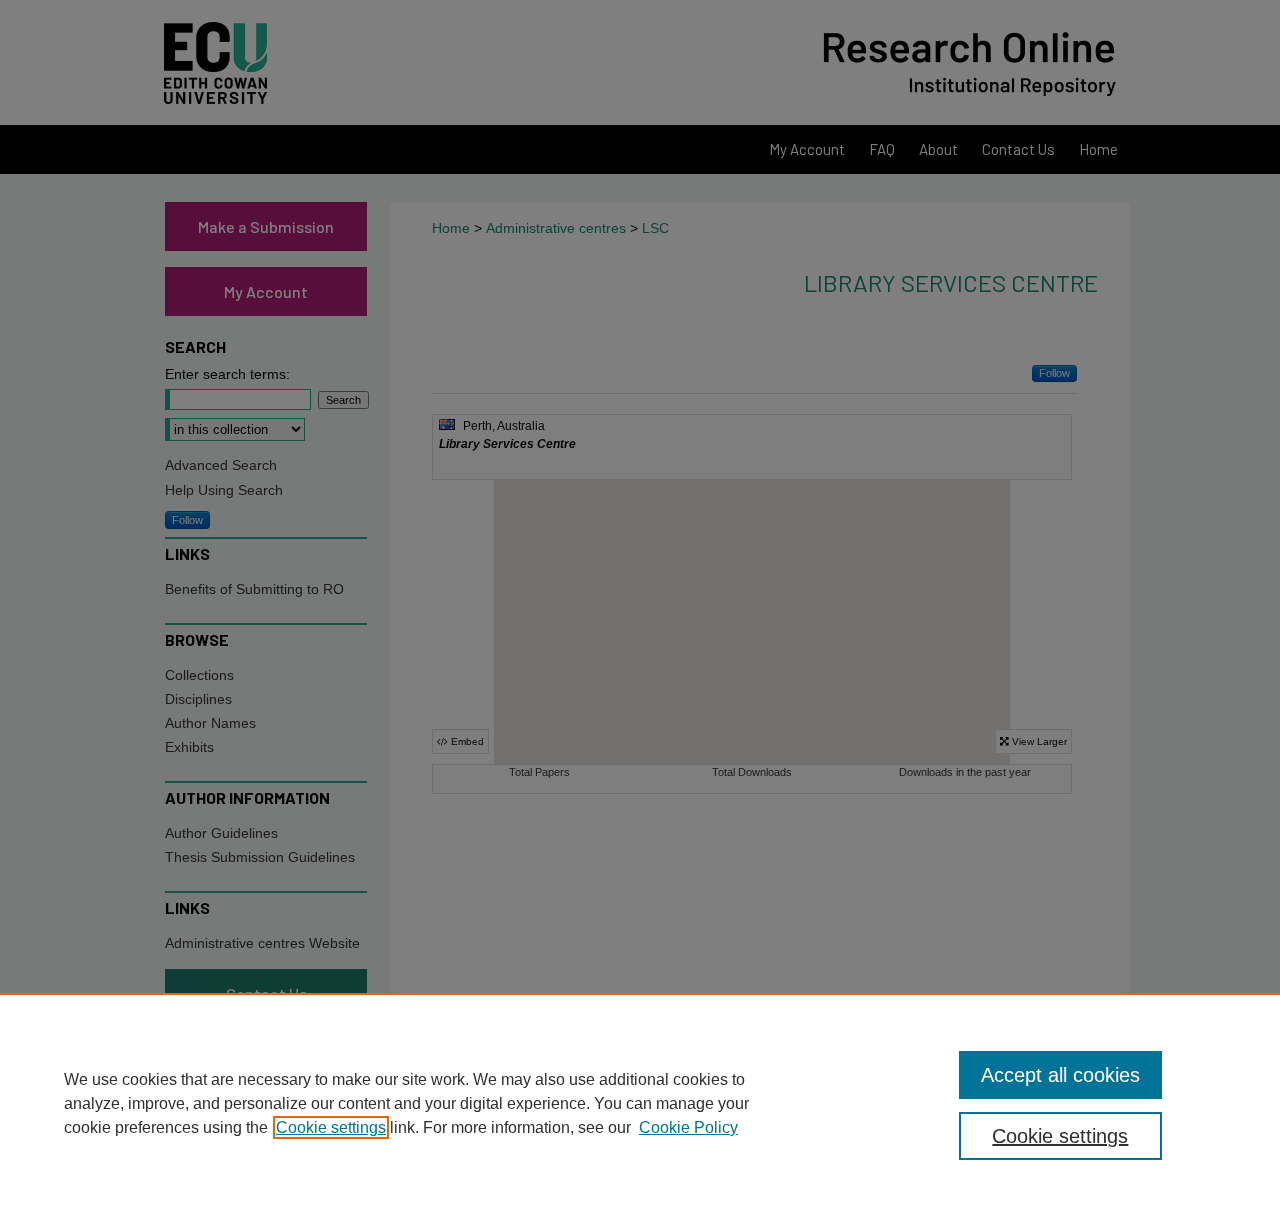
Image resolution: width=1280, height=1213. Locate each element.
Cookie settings (331, 1127)
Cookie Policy (688, 1127)
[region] (640, 1103)
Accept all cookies (1060, 1075)
